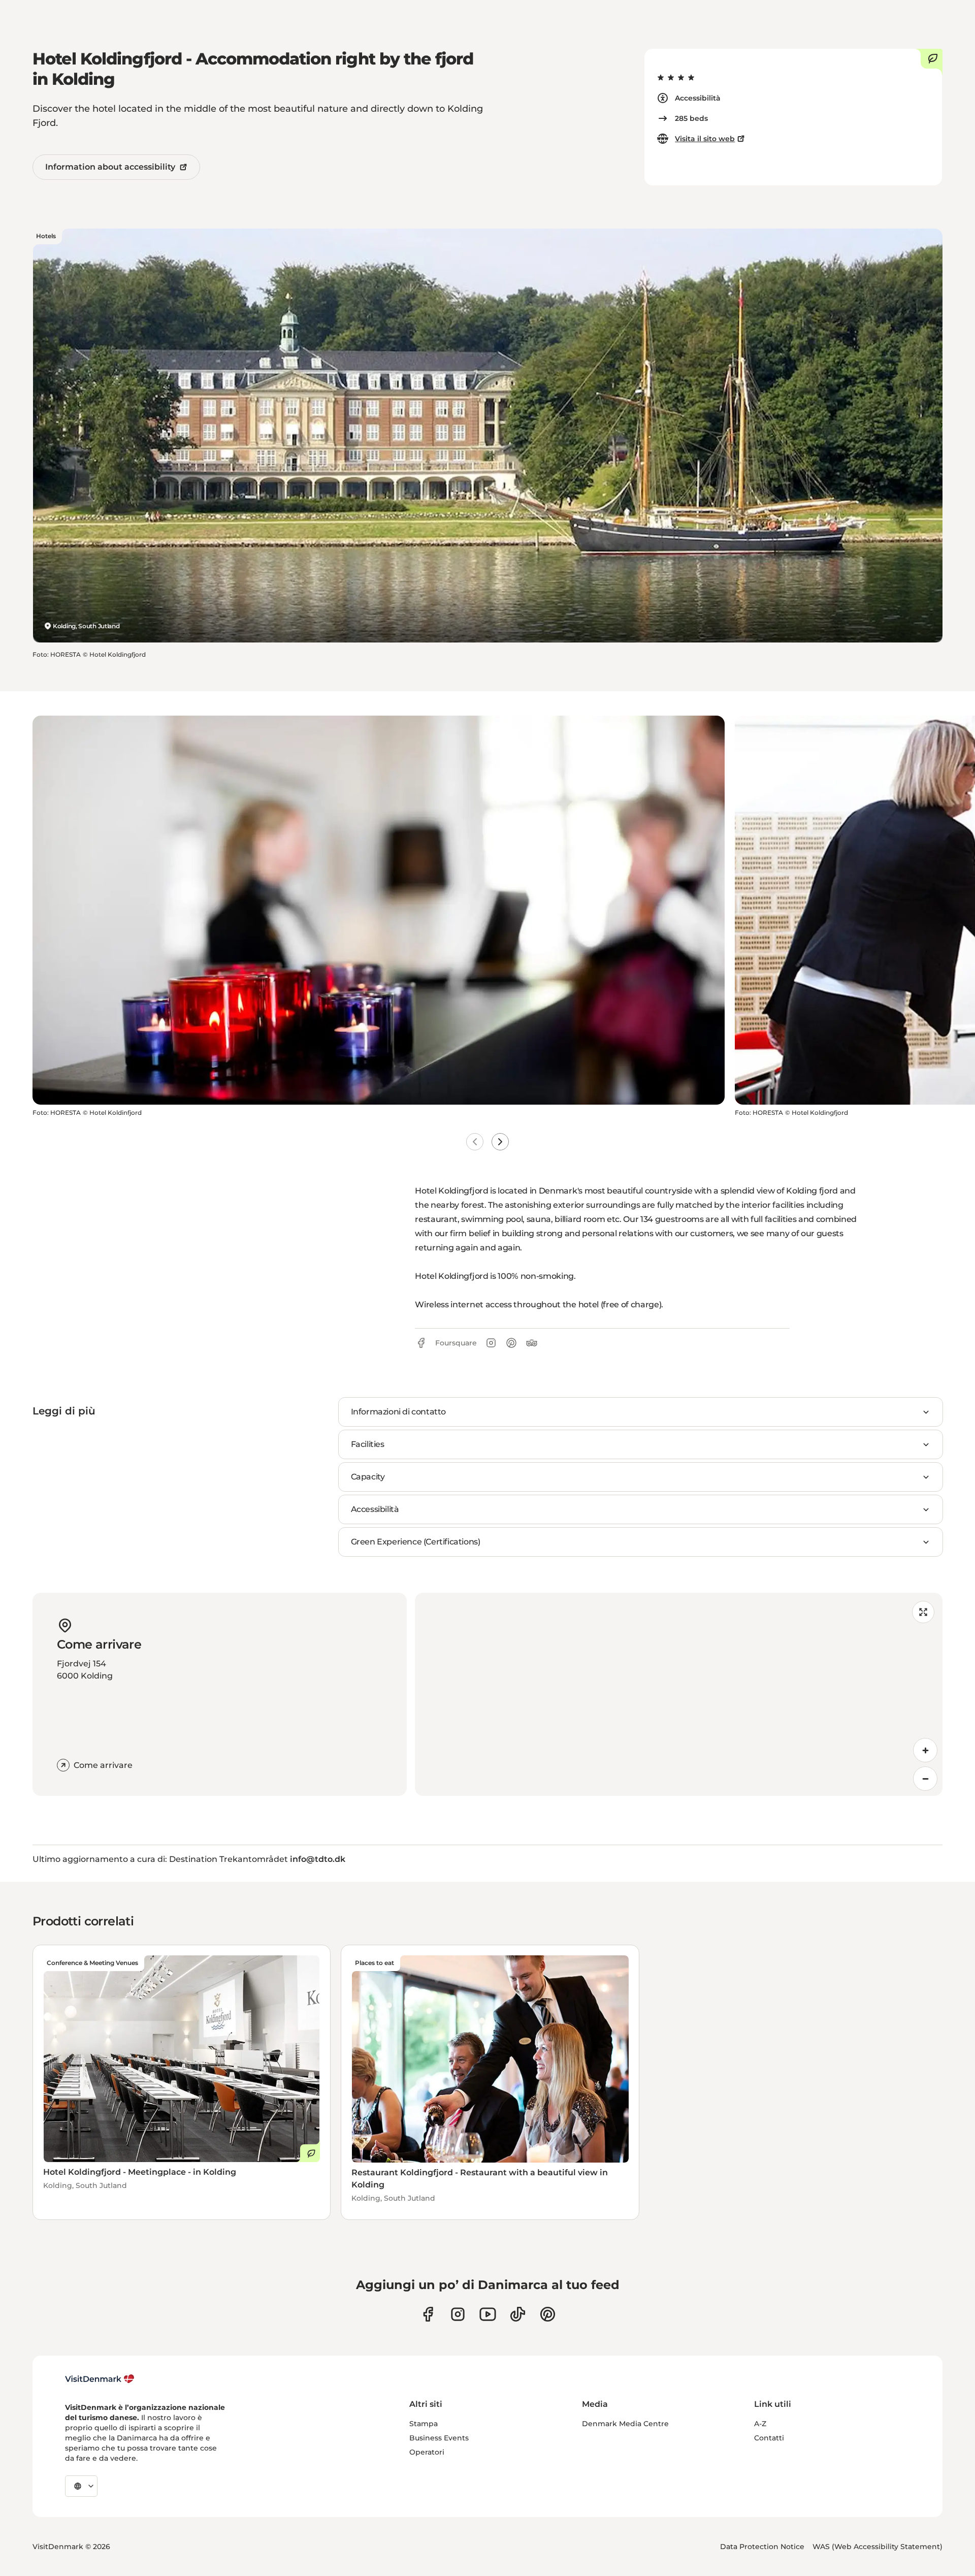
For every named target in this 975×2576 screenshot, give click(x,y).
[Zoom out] (925, 1779)
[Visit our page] (458, 2314)
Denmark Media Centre (625, 2424)
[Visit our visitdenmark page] (488, 2314)
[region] (679, 1694)
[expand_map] (923, 1612)
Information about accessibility (110, 167)
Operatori (427, 2452)
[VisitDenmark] (100, 2379)
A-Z (760, 2424)
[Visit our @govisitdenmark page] (518, 2314)
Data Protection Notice (762, 2547)
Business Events (439, 2438)
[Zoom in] (925, 1750)
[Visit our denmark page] (428, 2314)
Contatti (769, 2438)
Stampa (424, 2424)
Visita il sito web (705, 139)
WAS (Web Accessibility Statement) (877, 2547)
